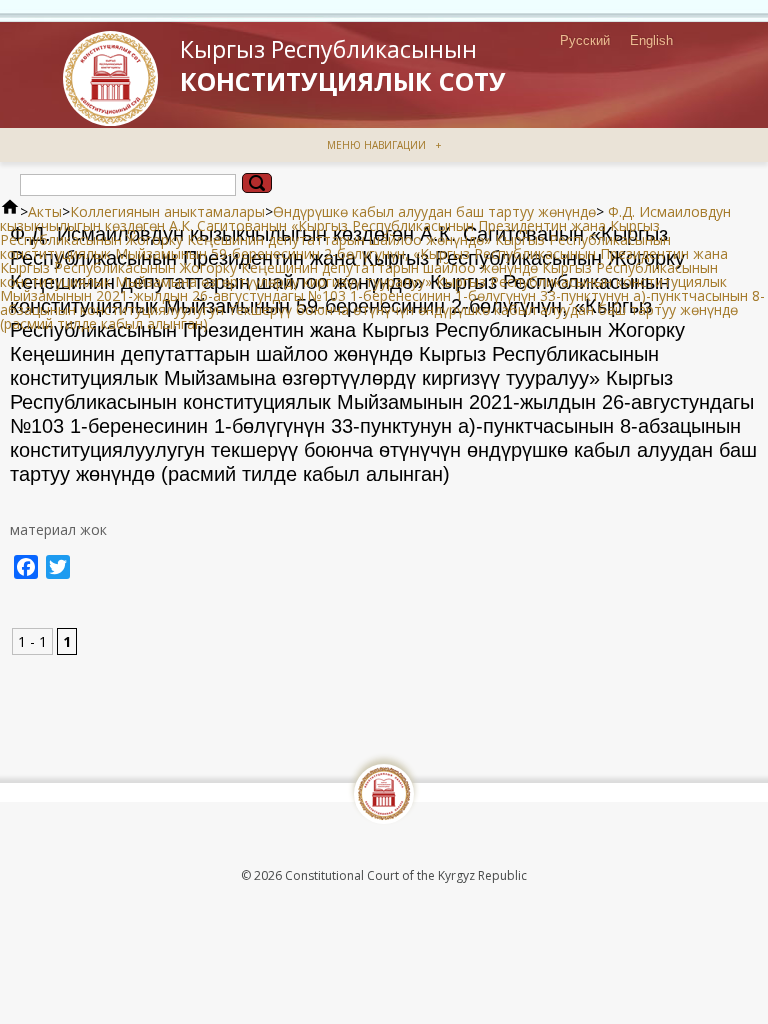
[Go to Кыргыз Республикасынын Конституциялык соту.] (10, 211)
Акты (45, 211)
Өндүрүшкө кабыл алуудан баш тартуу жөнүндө (434, 211)
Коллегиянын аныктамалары (167, 211)
